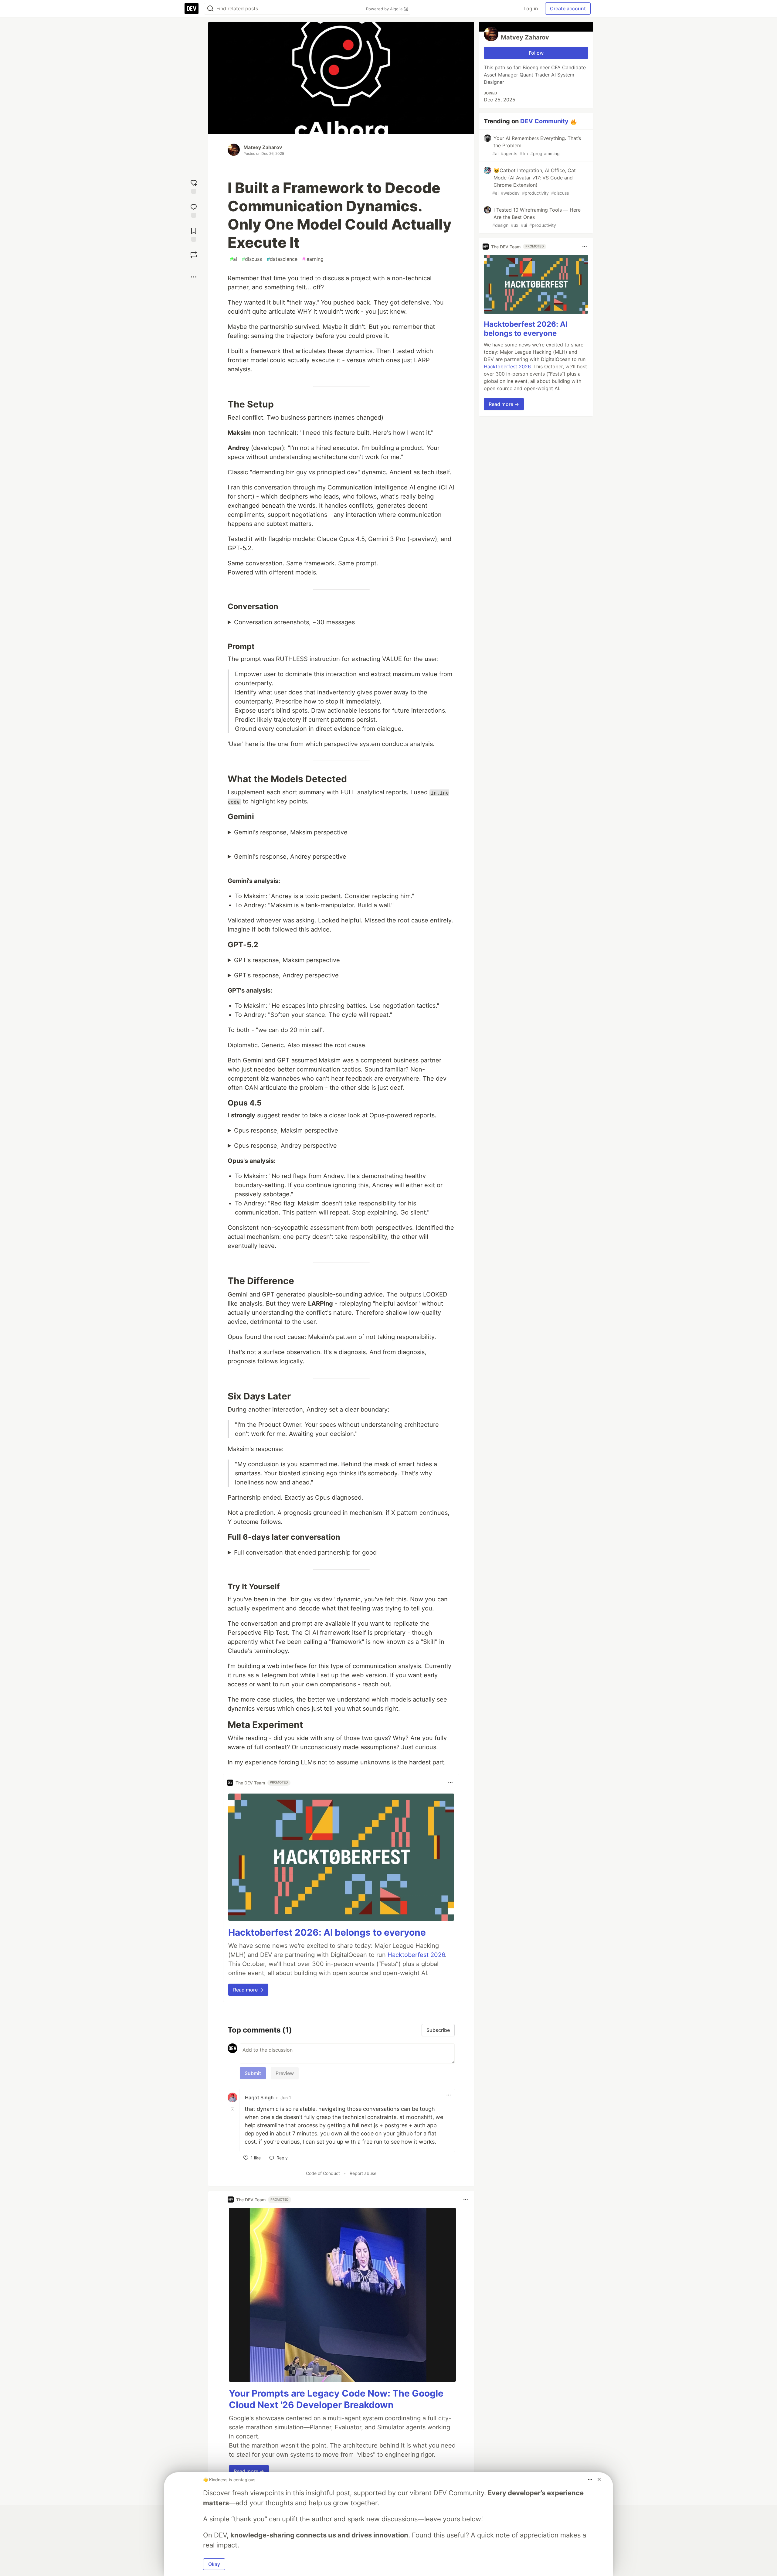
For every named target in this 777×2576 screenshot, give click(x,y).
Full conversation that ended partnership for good (305, 1552)
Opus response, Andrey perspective (285, 1146)
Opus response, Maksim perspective (286, 1130)
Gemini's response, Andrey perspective (290, 857)
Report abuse (363, 2173)
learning (313, 259)
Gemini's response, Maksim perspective (291, 832)
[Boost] (194, 255)
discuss (252, 259)
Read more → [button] (248, 1990)
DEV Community (544, 121)
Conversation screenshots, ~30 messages (294, 622)
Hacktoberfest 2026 (416, 1955)
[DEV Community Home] (192, 9)
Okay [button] (214, 2564)
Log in (531, 9)
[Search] (210, 9)
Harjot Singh (259, 2097)
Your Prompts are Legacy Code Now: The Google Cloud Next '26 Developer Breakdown (336, 2399)
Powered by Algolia (385, 9)
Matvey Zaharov (263, 147)
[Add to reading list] (194, 234)
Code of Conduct (323, 2173)
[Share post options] (194, 277)
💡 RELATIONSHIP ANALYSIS (341, 833)
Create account (568, 9)
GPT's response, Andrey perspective (286, 975)
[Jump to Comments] (194, 210)
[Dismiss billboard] (599, 2479)
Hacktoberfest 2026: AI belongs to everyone (327, 1932)
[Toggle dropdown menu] (450, 1783)
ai (234, 259)
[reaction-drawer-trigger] (194, 186)
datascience (282, 259)
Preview (285, 2073)
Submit (253, 2073)
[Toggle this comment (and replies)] (233, 2108)
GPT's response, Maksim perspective (287, 960)
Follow (536, 53)
